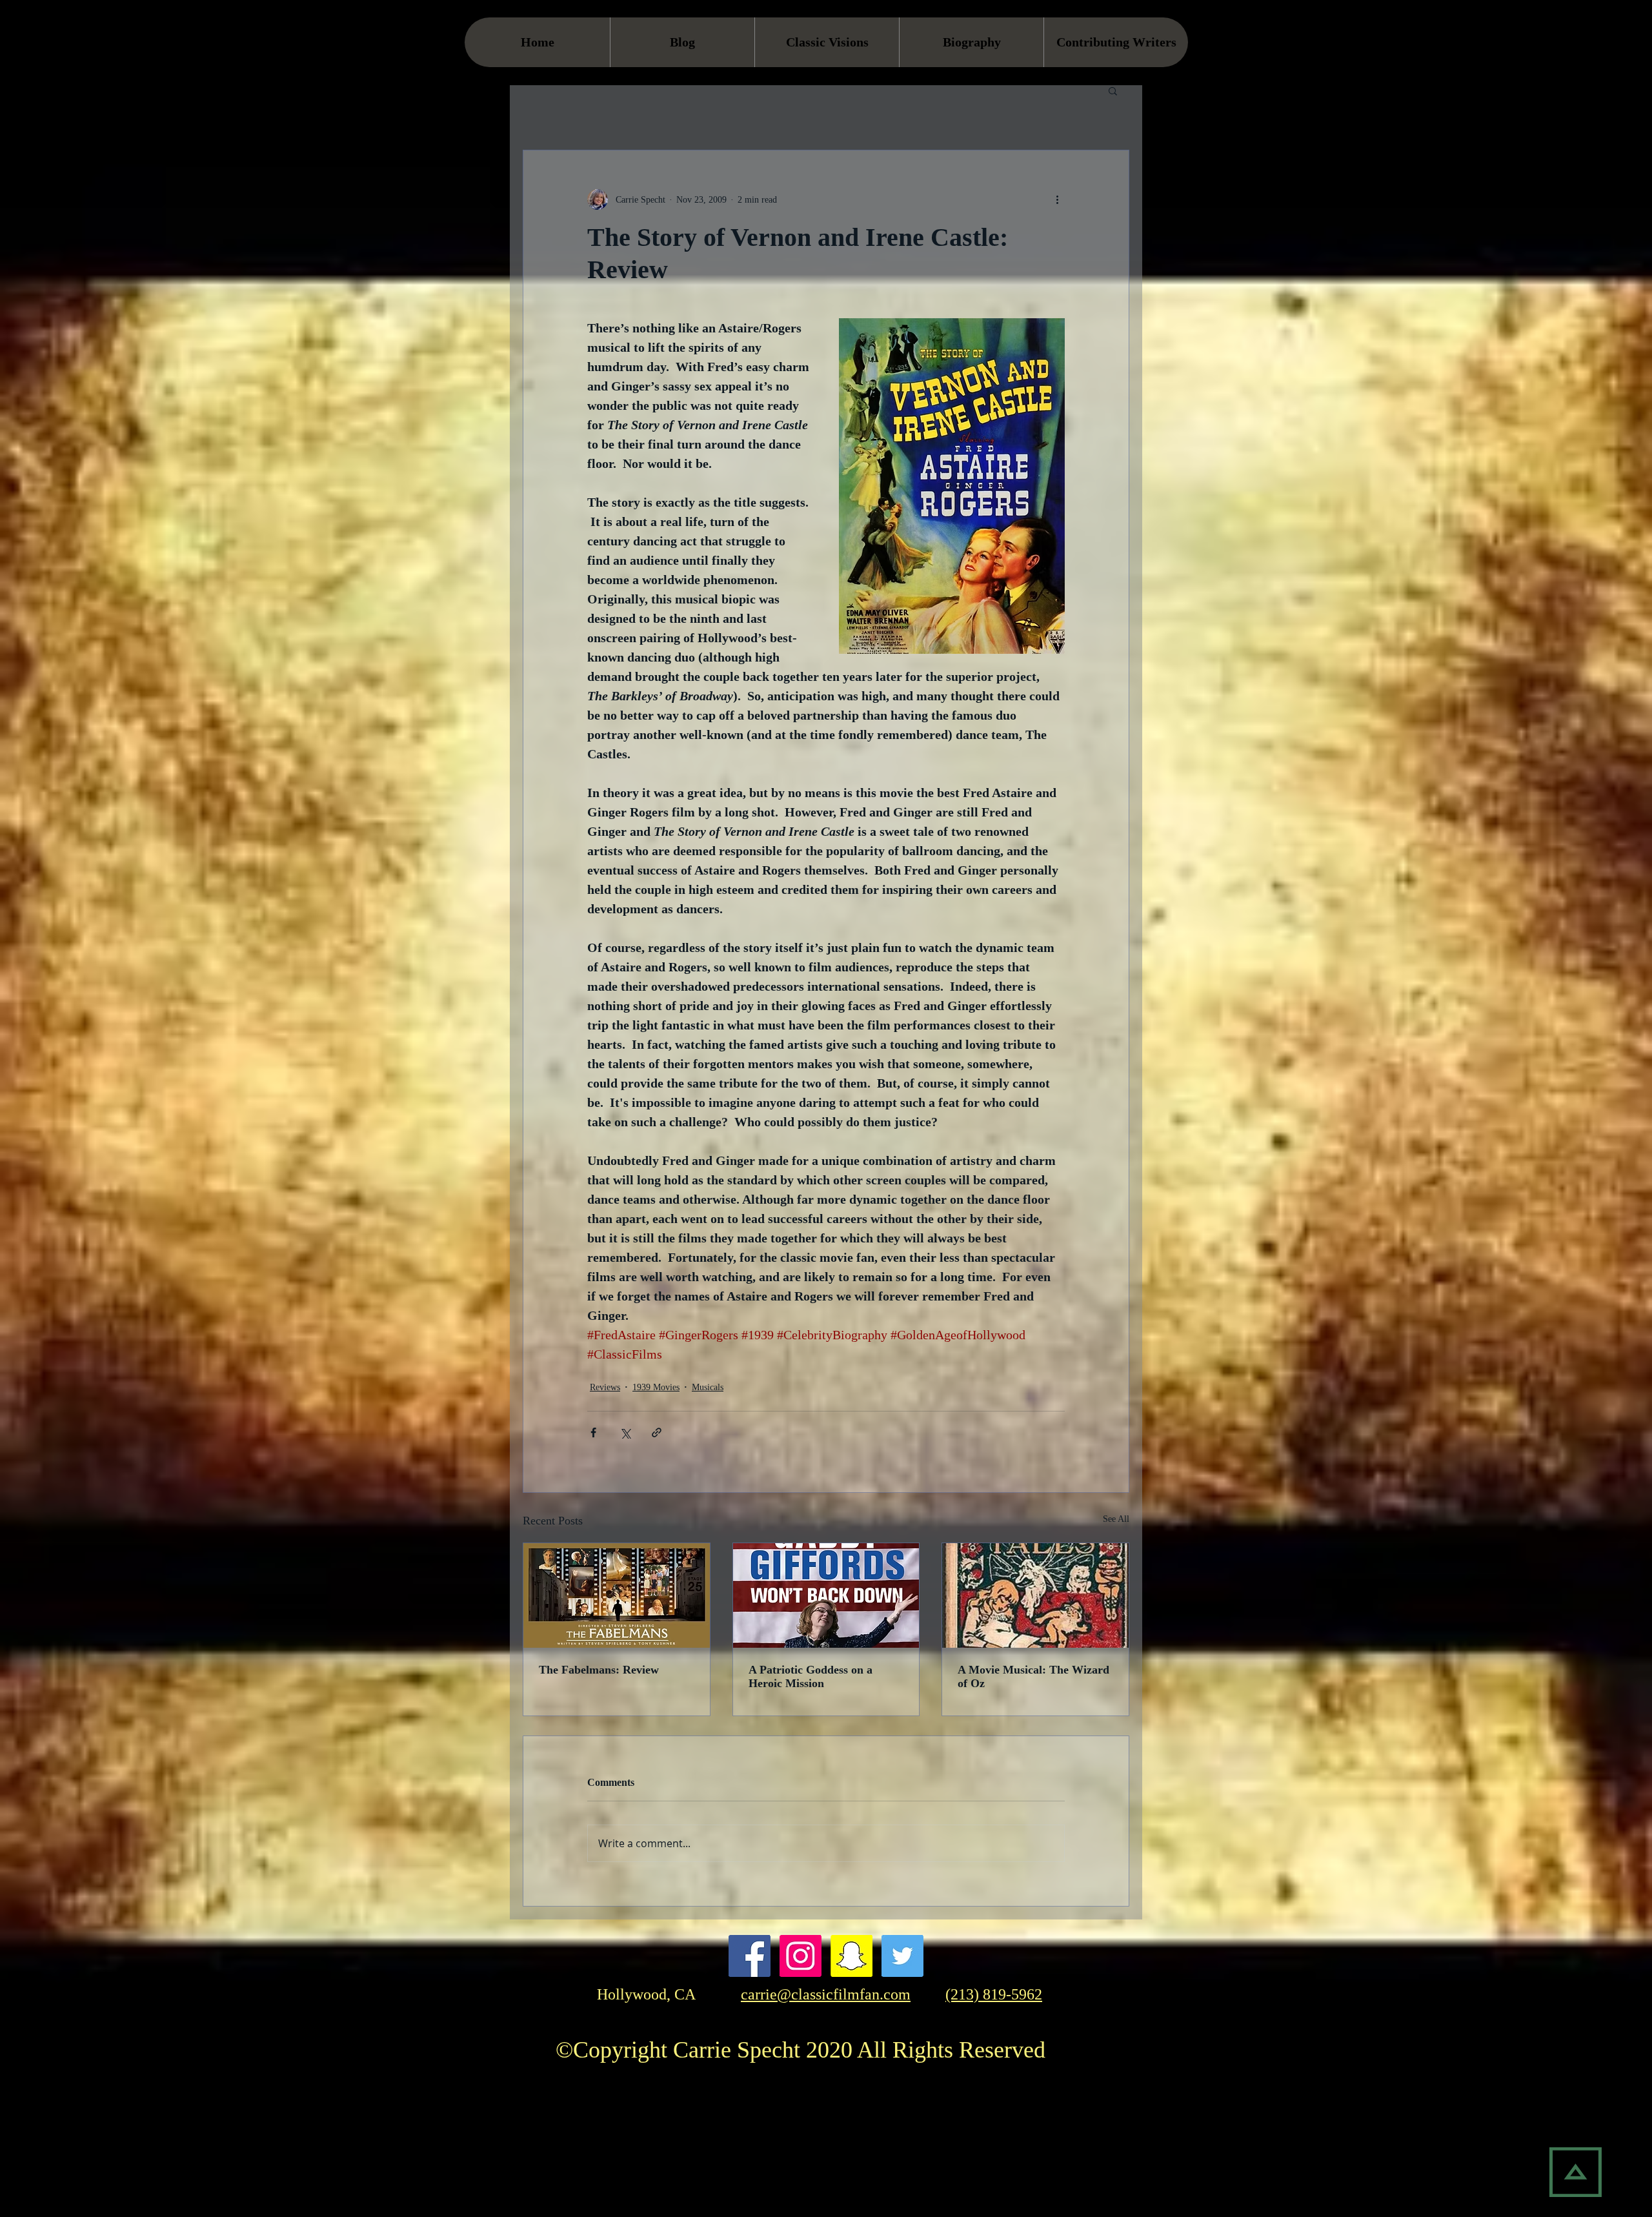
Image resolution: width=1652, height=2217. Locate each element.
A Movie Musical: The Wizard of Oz (1033, 1676)
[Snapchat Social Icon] (851, 1956)
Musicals (708, 1387)
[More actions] (1057, 199)
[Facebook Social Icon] (750, 1956)
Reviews (605, 1387)
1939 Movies (656, 1387)
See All (1116, 1519)
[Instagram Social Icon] (801, 1956)
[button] (1113, 90)
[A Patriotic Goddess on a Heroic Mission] (826, 1595)
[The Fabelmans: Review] (617, 1595)
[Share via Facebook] (593, 1432)
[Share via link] (657, 1432)
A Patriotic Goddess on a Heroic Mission (811, 1676)
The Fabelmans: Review (599, 1670)
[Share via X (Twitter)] (625, 1432)
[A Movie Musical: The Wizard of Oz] (1035, 1595)
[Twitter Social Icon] (902, 1956)
